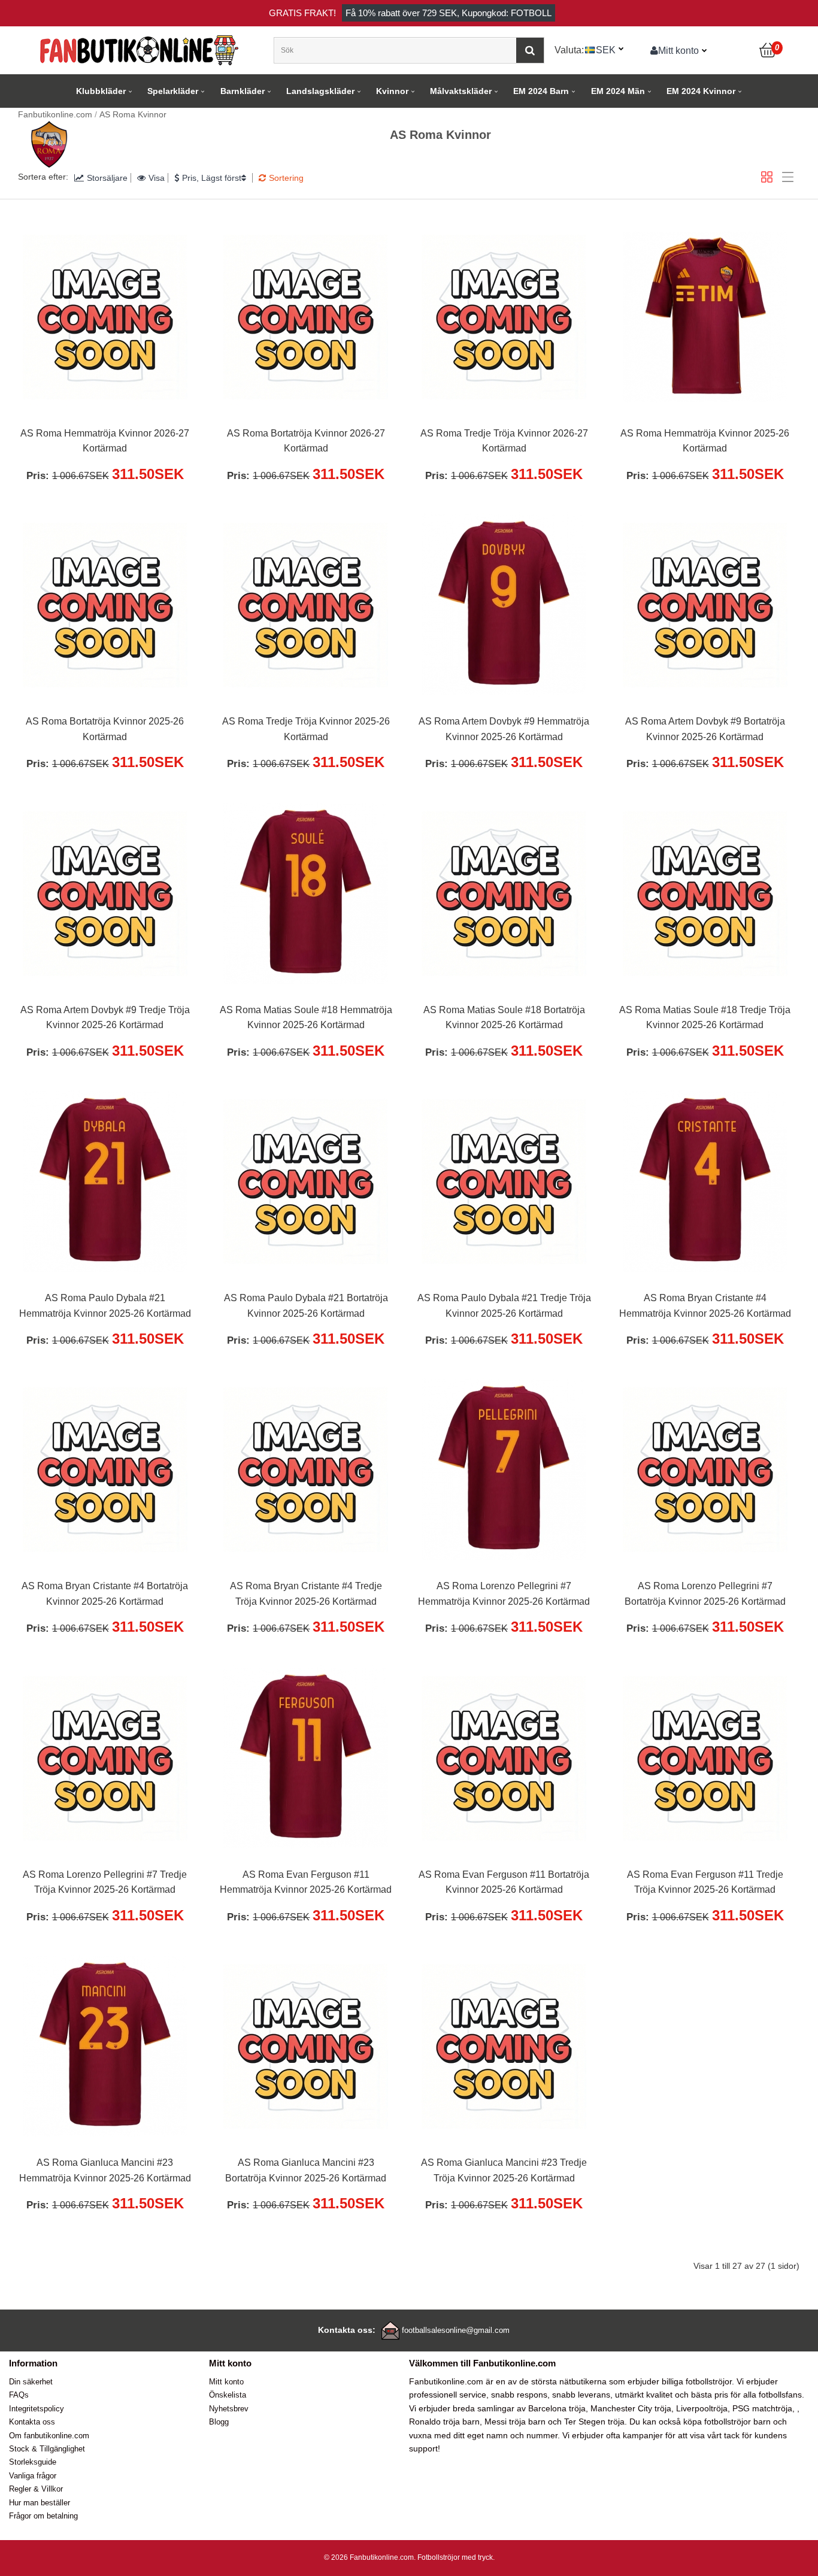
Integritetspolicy (37, 2409)
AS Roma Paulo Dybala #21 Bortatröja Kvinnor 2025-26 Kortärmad (306, 1306)
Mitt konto (678, 50)
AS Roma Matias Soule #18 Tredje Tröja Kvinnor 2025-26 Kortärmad (705, 1018)
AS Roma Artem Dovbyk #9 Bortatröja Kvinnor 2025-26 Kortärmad (705, 729)
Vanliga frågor (33, 2476)
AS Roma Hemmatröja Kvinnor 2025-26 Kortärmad (705, 441)
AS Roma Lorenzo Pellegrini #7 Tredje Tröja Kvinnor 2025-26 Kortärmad (105, 1882)
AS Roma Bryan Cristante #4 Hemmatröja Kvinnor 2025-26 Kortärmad (705, 1306)
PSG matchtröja (762, 2408)
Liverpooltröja (702, 2408)
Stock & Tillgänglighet (47, 2449)
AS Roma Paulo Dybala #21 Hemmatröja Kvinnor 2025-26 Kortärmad (105, 1306)
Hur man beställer (40, 2503)
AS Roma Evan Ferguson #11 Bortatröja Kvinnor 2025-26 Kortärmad (504, 1882)
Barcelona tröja (557, 2408)
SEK (606, 50)
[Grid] (767, 177)
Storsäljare (107, 178)
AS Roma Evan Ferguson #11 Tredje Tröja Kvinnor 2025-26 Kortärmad (705, 1882)
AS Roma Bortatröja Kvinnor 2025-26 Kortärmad (105, 729)
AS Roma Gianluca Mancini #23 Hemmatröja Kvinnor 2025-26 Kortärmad (105, 2170)
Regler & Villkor (36, 2489)
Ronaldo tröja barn (444, 2422)
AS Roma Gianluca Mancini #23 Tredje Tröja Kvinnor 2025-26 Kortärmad (504, 2170)
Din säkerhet (31, 2382)
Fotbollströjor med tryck (455, 2557)
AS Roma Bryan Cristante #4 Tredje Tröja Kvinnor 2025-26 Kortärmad (306, 1594)
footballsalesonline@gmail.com (456, 2330)
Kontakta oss (32, 2422)
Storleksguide (33, 2462)
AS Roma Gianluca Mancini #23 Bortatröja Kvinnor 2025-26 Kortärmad (306, 2170)
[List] (788, 177)
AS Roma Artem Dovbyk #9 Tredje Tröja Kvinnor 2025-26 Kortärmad (105, 1018)
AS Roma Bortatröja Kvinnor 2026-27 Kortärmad (306, 441)
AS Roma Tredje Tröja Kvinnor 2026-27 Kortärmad (504, 441)
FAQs (19, 2395)
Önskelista (228, 2395)
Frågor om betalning (43, 2516)
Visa (157, 178)
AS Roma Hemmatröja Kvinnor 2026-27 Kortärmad (105, 441)
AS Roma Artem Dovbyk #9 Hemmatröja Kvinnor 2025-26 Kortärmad (504, 729)
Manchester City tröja (631, 2408)
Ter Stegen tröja (594, 2422)
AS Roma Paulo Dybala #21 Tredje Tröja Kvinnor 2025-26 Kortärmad (504, 1306)
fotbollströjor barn (737, 2422)
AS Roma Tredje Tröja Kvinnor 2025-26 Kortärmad (306, 729)
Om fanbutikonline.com (49, 2436)
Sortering (286, 178)
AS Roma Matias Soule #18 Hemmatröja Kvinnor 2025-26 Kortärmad (306, 1018)
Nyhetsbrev (229, 2409)
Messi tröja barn (515, 2422)
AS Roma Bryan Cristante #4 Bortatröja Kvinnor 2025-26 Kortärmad (105, 1594)
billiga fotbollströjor (697, 2381)
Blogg (219, 2422)
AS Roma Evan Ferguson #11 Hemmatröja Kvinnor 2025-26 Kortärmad (306, 1882)
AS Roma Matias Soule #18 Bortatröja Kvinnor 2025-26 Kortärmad (504, 1018)
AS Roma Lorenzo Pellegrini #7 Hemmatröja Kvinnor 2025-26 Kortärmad (504, 1594)
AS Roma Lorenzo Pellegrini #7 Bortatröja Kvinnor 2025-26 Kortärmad (705, 1594)
